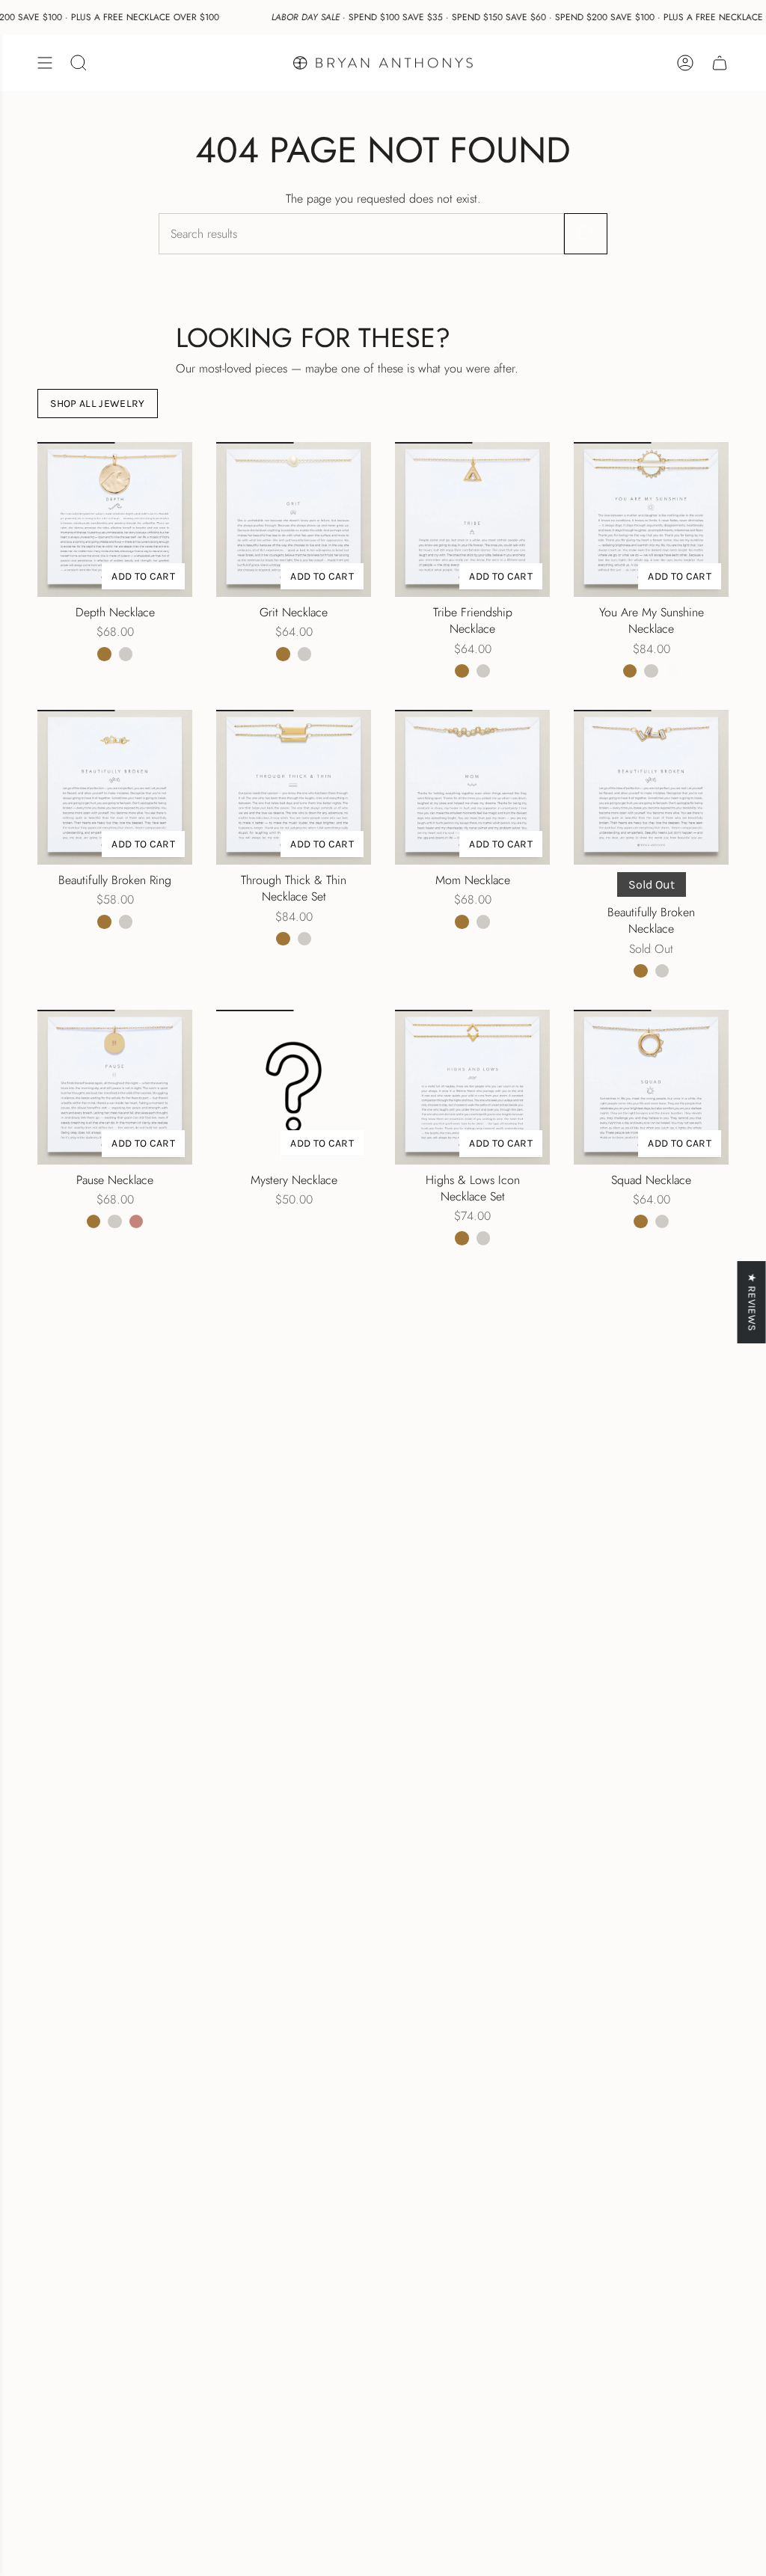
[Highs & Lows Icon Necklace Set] (472, 1087)
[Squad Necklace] (651, 1087)
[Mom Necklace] (472, 787)
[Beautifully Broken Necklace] (651, 787)
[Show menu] (45, 63)
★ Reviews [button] (752, 1302)
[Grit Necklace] (294, 519)
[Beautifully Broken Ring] (115, 787)
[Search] (586, 234)
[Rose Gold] (136, 1221)
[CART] (720, 63)
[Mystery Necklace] (294, 1087)
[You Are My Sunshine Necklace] (651, 519)
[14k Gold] (104, 654)
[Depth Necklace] (115, 519)
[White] (672, 671)
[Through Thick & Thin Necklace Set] (294, 787)
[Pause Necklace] (115, 1087)
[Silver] (126, 654)
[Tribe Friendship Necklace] (472, 519)
